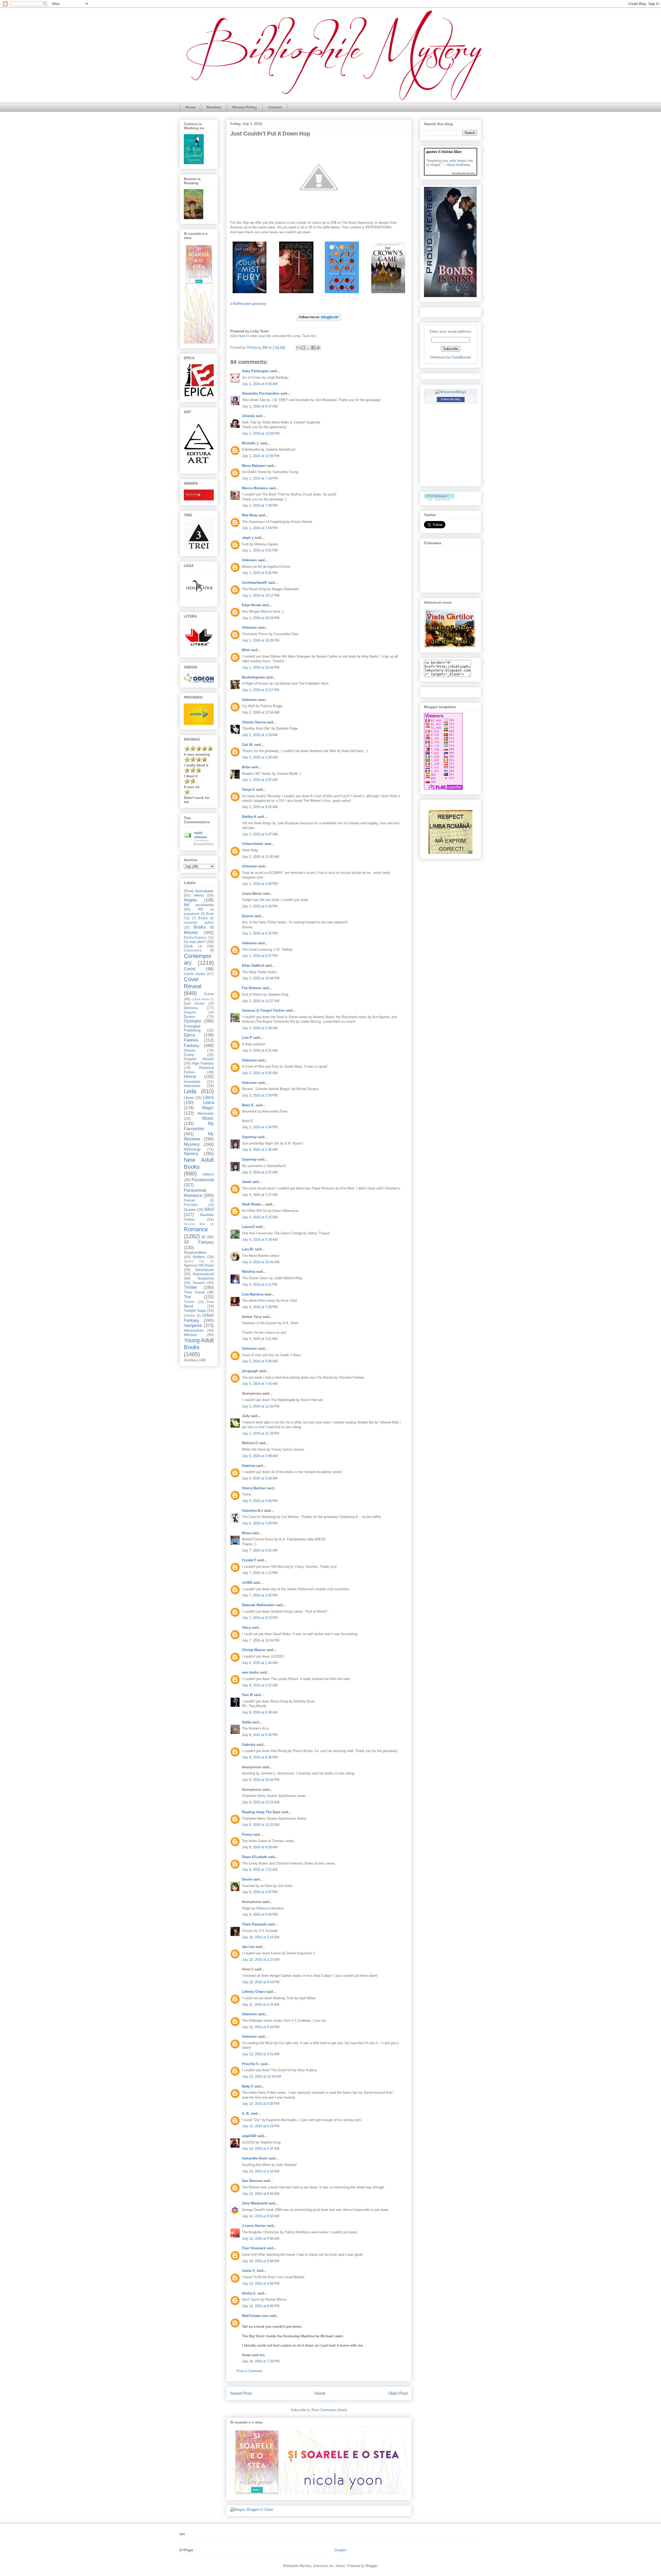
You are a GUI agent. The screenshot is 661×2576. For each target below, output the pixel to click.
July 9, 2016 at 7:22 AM (260, 1870)
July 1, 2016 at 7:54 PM (260, 528)
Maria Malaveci (254, 466)
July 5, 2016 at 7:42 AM (260, 1384)
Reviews (214, 107)
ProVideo (191, 1205)
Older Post (398, 2393)
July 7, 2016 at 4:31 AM (260, 1550)
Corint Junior (195, 974)
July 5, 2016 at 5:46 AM (260, 1361)
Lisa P (247, 1038)
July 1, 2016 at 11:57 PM (261, 690)
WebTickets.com (255, 2316)
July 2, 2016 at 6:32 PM (260, 933)
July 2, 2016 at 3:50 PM (260, 884)
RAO (209, 1209)
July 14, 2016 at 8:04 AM (261, 2194)
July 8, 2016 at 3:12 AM (260, 1685)
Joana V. (249, 2271)
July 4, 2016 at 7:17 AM (260, 1195)
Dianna (247, 916)
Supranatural (203, 1274)
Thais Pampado (254, 1924)
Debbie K (249, 817)
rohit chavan (201, 835)
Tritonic (189, 1302)
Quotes (190, 1210)
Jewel (246, 1182)
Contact (275, 107)
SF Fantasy (199, 1242)
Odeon (208, 1174)
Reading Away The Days (261, 1812)
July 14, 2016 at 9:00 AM (261, 2239)
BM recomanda (199, 905)
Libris (208, 1097)
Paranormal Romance (195, 1193)
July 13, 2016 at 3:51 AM (261, 2054)
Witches (190, 1335)
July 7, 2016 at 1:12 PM (260, 1573)
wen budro (250, 1672)
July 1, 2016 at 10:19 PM (261, 618)
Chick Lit (193, 946)
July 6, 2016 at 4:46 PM (260, 1501)
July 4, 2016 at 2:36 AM (260, 1150)
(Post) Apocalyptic (199, 891)
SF (204, 1237)
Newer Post (241, 2393)
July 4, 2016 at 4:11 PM (260, 1285)
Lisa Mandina (253, 1294)
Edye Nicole (251, 605)
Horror (190, 1077)
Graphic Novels (199, 1059)
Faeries (191, 1040)
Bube (246, 767)
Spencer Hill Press (199, 1265)
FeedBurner (461, 357)
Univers (190, 1316)
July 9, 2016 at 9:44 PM (260, 1914)
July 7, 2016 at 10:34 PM (261, 1640)
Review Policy (245, 107)
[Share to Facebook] (313, 348)
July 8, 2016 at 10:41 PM (261, 1780)
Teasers (199, 1283)
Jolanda (248, 416)
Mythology (192, 1149)
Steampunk (204, 1270)
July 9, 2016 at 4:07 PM (260, 1892)
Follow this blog (451, 399)
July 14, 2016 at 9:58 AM (261, 2261)
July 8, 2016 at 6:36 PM (260, 1735)
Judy (246, 1416)
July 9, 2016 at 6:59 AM (260, 1847)
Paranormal (203, 1180)
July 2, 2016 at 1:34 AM (260, 757)
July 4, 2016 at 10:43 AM (261, 1262)
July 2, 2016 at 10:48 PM (261, 978)
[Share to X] (308, 348)
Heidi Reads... (253, 1204)
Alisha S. (249, 2293)
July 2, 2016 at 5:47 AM (260, 834)
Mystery (192, 1144)
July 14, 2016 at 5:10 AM (261, 2171)
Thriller (191, 1287)
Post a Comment (249, 2371)
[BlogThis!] (303, 348)
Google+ (341, 2550)
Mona (246, 1533)
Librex (189, 1098)
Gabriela (249, 1745)
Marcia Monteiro (255, 488)
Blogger (371, 2566)
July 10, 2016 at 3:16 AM (261, 1937)
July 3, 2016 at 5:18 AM (260, 1028)
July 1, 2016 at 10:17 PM (261, 595)
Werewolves (194, 1330)
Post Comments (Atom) (329, 2410)
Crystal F (249, 1560)
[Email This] (298, 348)
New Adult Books (199, 1163)
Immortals (192, 1082)
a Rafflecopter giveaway (248, 304)
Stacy (246, 1627)
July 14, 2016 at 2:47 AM (261, 2149)
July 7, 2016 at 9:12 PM (260, 1618)
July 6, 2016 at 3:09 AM (260, 1456)
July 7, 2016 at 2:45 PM (260, 1595)
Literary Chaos (254, 1992)
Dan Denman (252, 2181)
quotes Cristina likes (444, 151)
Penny (247, 1834)
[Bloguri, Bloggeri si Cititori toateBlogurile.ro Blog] (252, 2510)
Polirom (190, 1201)
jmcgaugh (250, 1371)
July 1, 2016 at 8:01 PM (260, 550)
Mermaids (206, 1113)
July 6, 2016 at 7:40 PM (260, 1523)
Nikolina (249, 1272)
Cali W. (247, 745)
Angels (190, 900)
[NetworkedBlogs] (451, 392)
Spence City (194, 1261)
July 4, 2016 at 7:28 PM (260, 1307)
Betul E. (248, 1105)
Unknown (249, 560)
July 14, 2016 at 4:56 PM (261, 2283)
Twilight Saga (195, 1310)
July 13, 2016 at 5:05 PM (261, 2104)
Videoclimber (253, 844)
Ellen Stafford (253, 966)
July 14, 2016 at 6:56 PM (261, 2306)
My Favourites (199, 1126)
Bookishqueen (253, 677)
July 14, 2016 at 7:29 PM (261, 2361)
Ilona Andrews (459, 165)
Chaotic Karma (254, 722)
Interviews (192, 1086)
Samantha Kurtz (255, 2158)
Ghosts (190, 1050)
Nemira (191, 1154)
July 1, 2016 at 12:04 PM (261, 433)
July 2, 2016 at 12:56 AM (261, 712)
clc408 (247, 1583)
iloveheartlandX (254, 583)
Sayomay (249, 1137)
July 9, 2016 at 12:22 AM (261, 1825)
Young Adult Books (199, 1344)
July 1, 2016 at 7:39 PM (260, 505)
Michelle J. (251, 443)
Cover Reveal (193, 983)
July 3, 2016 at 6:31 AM (260, 1050)
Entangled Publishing (192, 1028)
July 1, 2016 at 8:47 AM (260, 406)
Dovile (247, 1879)
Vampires (193, 1326)
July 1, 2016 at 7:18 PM (260, 478)
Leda (190, 1091)
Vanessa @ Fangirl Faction (263, 1010)
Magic (208, 1108)
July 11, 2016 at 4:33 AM (261, 2005)
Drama (189, 1017)
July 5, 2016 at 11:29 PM (261, 1433)
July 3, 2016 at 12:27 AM (261, 1001)
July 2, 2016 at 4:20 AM (260, 807)
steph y (248, 538)
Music (208, 1118)
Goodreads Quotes (463, 173)
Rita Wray (250, 515)
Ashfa (246, 1722)
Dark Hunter (194, 1004)
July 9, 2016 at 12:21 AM (261, 1802)
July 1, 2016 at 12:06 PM (261, 456)
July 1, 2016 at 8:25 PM (260, 573)
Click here (238, 336)
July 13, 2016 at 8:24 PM (261, 2126)
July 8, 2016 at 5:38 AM (260, 1712)
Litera (208, 1103)
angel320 (249, 2136)
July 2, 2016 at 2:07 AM (260, 780)
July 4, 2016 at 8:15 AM (260, 1217)
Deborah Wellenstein (258, 1605)
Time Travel (194, 1292)
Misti (246, 650)
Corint (190, 969)
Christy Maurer (254, 1650)
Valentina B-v (252, 1511)
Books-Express (195, 938)
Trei (187, 1297)
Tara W (247, 1695)
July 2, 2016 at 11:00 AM (261, 857)
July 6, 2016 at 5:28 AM (260, 1478)
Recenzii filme (195, 1224)
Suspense (206, 1278)
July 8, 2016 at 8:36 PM (260, 1757)
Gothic (189, 1055)
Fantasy (192, 1046)
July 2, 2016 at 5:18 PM (260, 906)
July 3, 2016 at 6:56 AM (260, 1073)
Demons (191, 1008)
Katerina (249, 1466)
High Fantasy (203, 1063)
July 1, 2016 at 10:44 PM (261, 667)
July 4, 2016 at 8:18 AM (260, 1240)
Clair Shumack (254, 2248)
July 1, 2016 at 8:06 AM (260, 384)
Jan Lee (248, 1947)
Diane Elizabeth (254, 1857)
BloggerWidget (204, 844)
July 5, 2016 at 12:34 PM (261, 1406)
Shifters (199, 1257)
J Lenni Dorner (254, 2226)
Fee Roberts (251, 988)
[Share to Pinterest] (318, 348)
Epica (189, 1035)
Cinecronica (193, 950)
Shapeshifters (195, 1252)
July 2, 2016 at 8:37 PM (260, 956)
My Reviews (199, 1136)
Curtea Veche (200, 999)
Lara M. (248, 1249)
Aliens (199, 895)
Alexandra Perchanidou (261, 393)
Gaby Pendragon (255, 371)
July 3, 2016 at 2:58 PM (260, 1095)
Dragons (190, 1012)
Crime (209, 994)
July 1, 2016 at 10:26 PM (261, 640)
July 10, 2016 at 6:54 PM (261, 1982)
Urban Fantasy (199, 1318)
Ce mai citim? (195, 942)
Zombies (191, 1360)
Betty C (248, 2086)
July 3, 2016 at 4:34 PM (260, 1127)
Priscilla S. (251, 2064)
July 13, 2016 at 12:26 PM (262, 2077)
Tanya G (248, 790)
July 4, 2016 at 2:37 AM (260, 1172)
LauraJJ (248, 1227)
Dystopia (192, 1021)
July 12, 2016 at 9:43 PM (261, 2027)
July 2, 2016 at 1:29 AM (260, 735)
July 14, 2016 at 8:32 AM (261, 2216)
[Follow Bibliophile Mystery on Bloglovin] (319, 322)
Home (190, 107)
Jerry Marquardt (255, 2203)
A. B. (246, 2113)
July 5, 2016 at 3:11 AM (260, 1339)
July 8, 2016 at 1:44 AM (260, 1663)
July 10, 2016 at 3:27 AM (261, 1960)
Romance (196, 1229)
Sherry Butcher (254, 1488)
